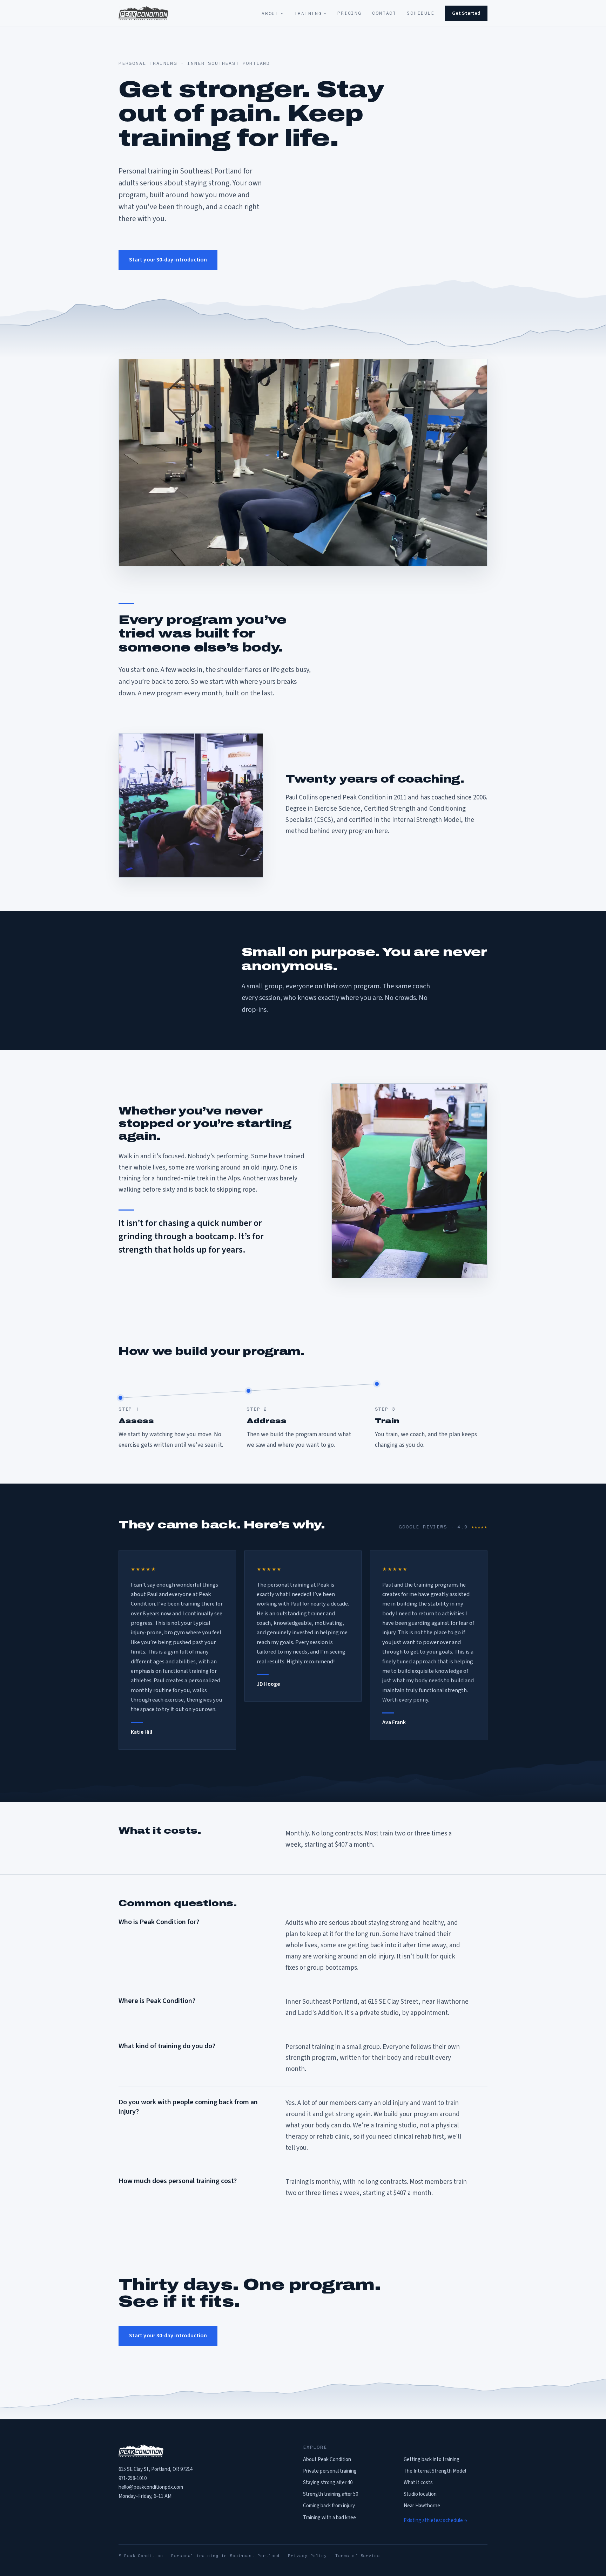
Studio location (420, 2494)
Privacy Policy (307, 2556)
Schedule (421, 13)
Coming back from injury (329, 2506)
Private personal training (330, 2471)
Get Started (466, 13)
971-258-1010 (133, 2478)
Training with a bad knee (329, 2518)
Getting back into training (432, 2459)
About (273, 13)
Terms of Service (358, 2556)
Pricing (349, 13)
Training (311, 13)
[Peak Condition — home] (143, 13)
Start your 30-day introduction (168, 260)
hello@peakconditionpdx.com (151, 2487)
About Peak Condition (327, 2459)
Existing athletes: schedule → (435, 2520)
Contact (384, 13)
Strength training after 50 (331, 2494)
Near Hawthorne (422, 2506)
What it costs (418, 2483)
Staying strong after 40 (328, 2483)
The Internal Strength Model (435, 2471)
